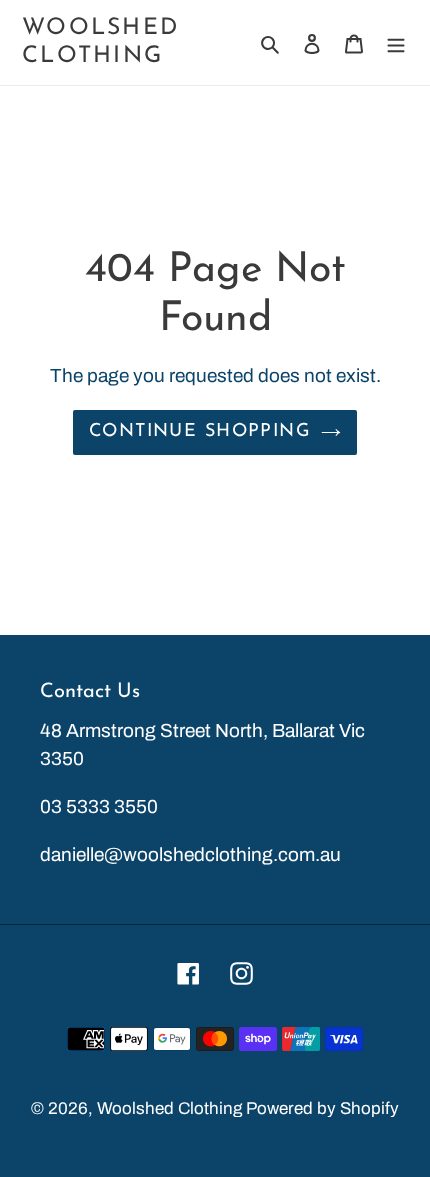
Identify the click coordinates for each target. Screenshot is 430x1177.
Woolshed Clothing (100, 42)
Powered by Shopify (322, 1108)
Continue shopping (200, 432)
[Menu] (396, 43)
